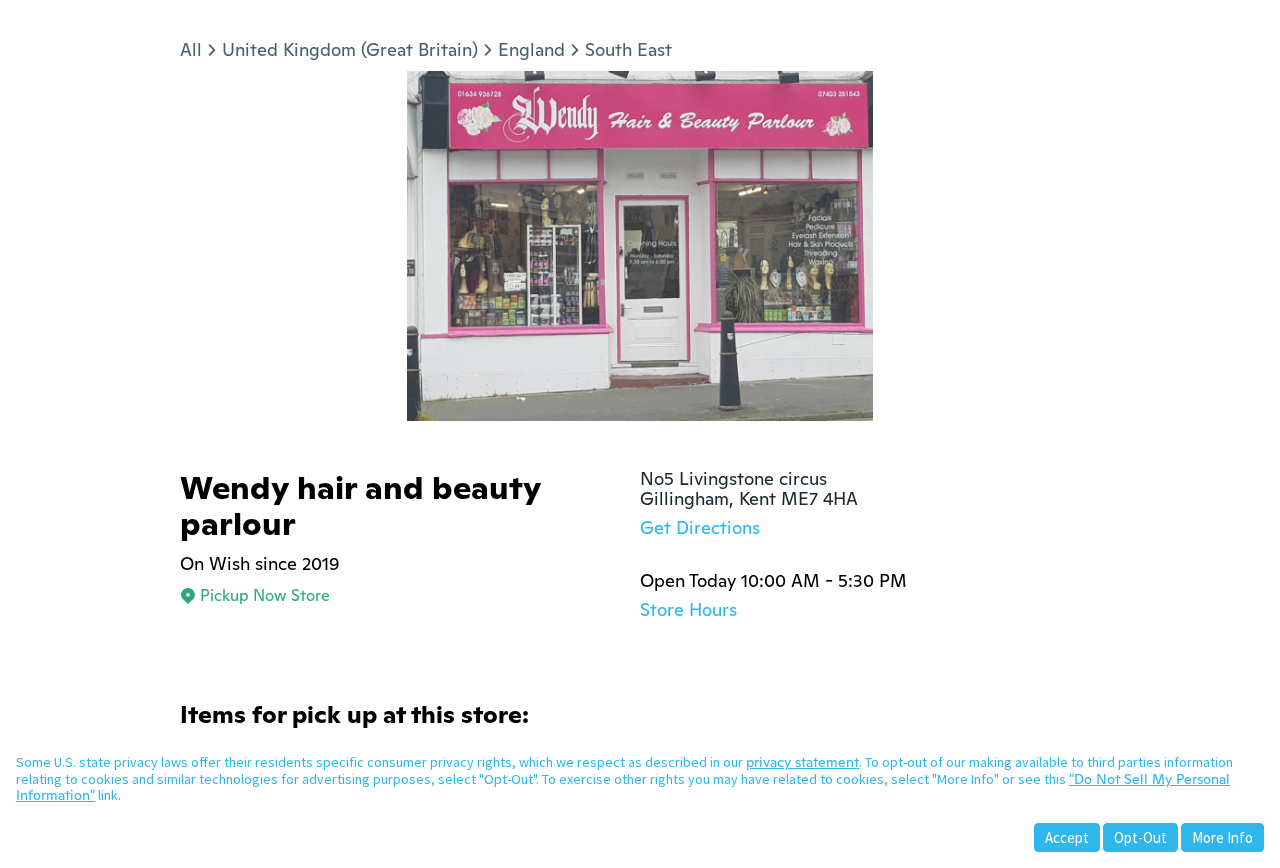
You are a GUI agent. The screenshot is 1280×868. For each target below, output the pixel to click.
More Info (1222, 837)
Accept (1067, 837)
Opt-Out (1140, 837)
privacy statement (802, 762)
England (531, 49)
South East (628, 49)
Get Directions (700, 527)
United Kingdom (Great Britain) (350, 49)
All (191, 49)
